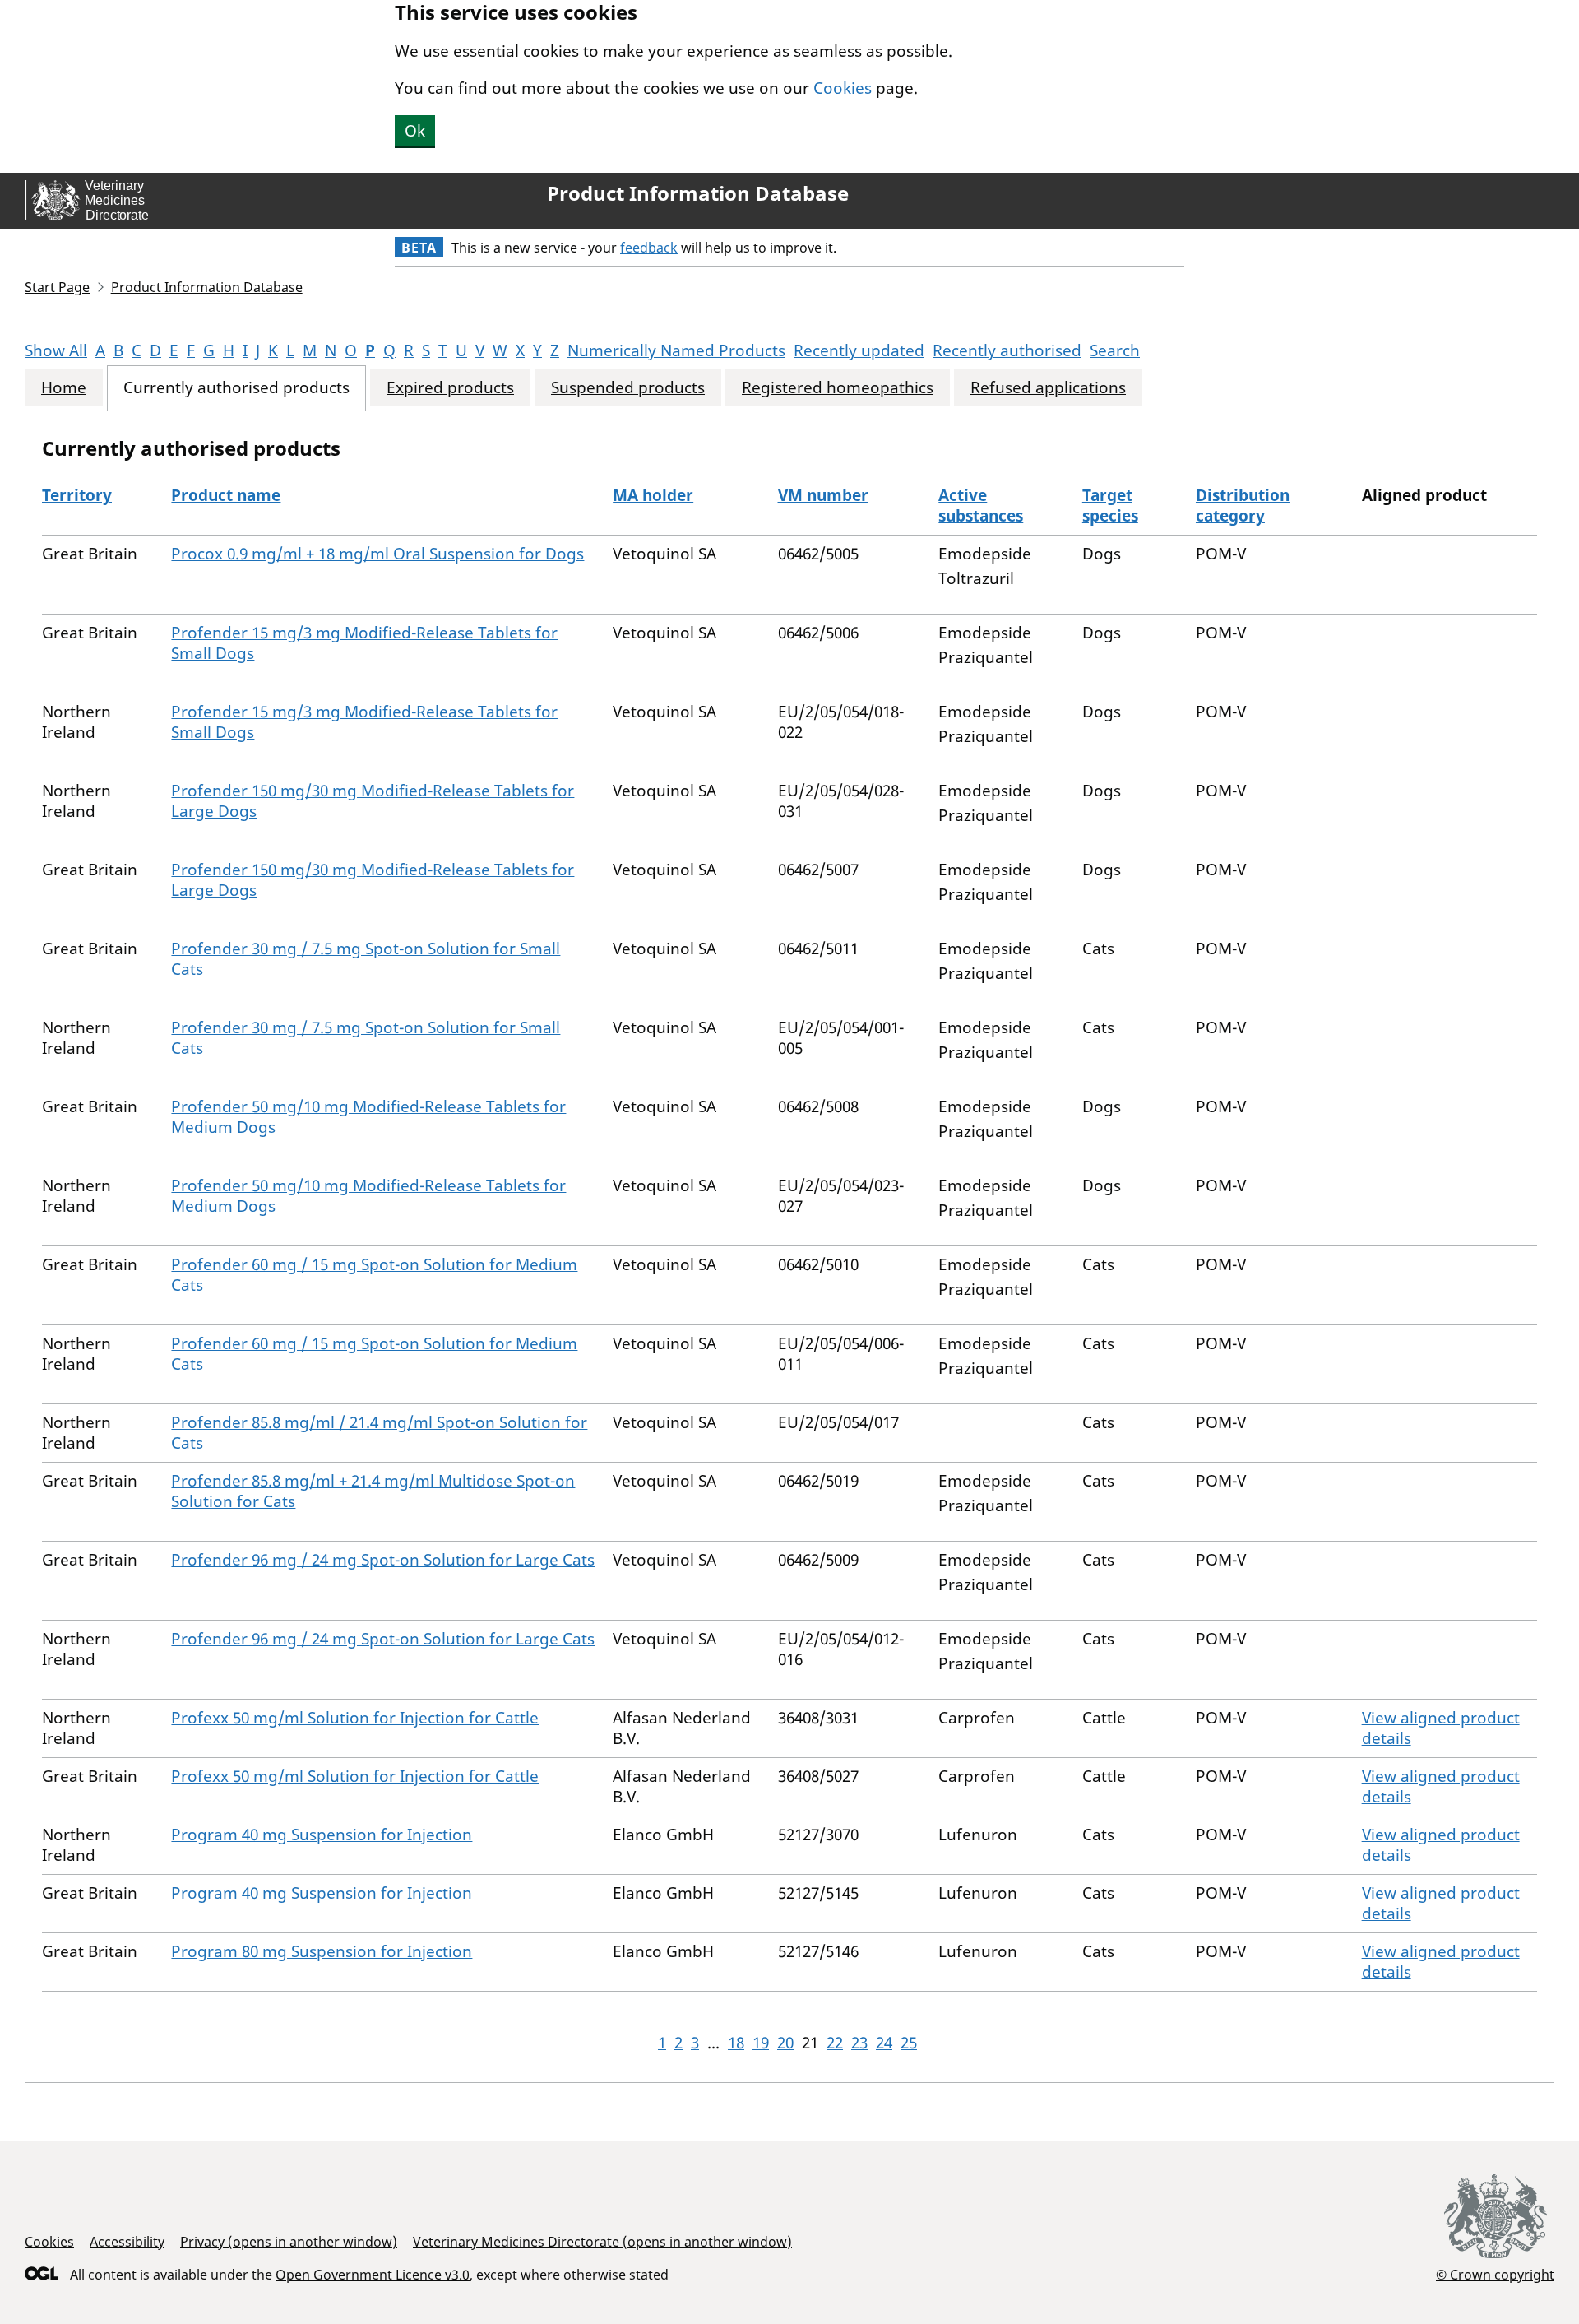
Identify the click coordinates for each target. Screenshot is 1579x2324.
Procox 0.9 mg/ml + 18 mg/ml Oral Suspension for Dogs (377, 554)
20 (785, 2043)
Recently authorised (1007, 350)
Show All (56, 350)
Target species (1110, 506)
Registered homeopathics (838, 388)
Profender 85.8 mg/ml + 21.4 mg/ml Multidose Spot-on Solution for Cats (373, 1491)
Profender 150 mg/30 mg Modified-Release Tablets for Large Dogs (373, 801)
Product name (226, 495)
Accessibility (127, 2242)
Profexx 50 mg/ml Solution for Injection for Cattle (355, 1718)
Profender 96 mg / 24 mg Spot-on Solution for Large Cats (383, 1560)
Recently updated (859, 350)
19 (761, 2043)
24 (884, 2043)
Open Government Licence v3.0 (373, 2275)
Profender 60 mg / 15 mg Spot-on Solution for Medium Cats (374, 1275)
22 (835, 2043)
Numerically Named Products (676, 350)
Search (1115, 350)
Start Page (57, 287)
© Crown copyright (1495, 2274)
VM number (823, 495)
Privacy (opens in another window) (289, 2242)
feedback (649, 248)
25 (909, 2043)
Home (64, 388)
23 (859, 2043)
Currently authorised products (236, 388)
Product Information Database (698, 193)
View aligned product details (1441, 1728)
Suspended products (628, 388)
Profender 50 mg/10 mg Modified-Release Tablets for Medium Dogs (368, 1117)
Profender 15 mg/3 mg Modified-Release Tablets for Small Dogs (364, 643)
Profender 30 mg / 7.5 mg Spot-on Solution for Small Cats (366, 959)
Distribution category (1243, 506)
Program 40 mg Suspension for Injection (322, 1835)
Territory (77, 495)
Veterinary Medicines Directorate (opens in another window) (602, 2242)
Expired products (450, 388)
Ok (415, 131)
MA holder (653, 495)
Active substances (981, 506)
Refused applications (1048, 388)
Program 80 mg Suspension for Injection (322, 1951)
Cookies (843, 88)
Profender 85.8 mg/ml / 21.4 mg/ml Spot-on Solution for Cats (379, 1433)
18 (736, 2043)
